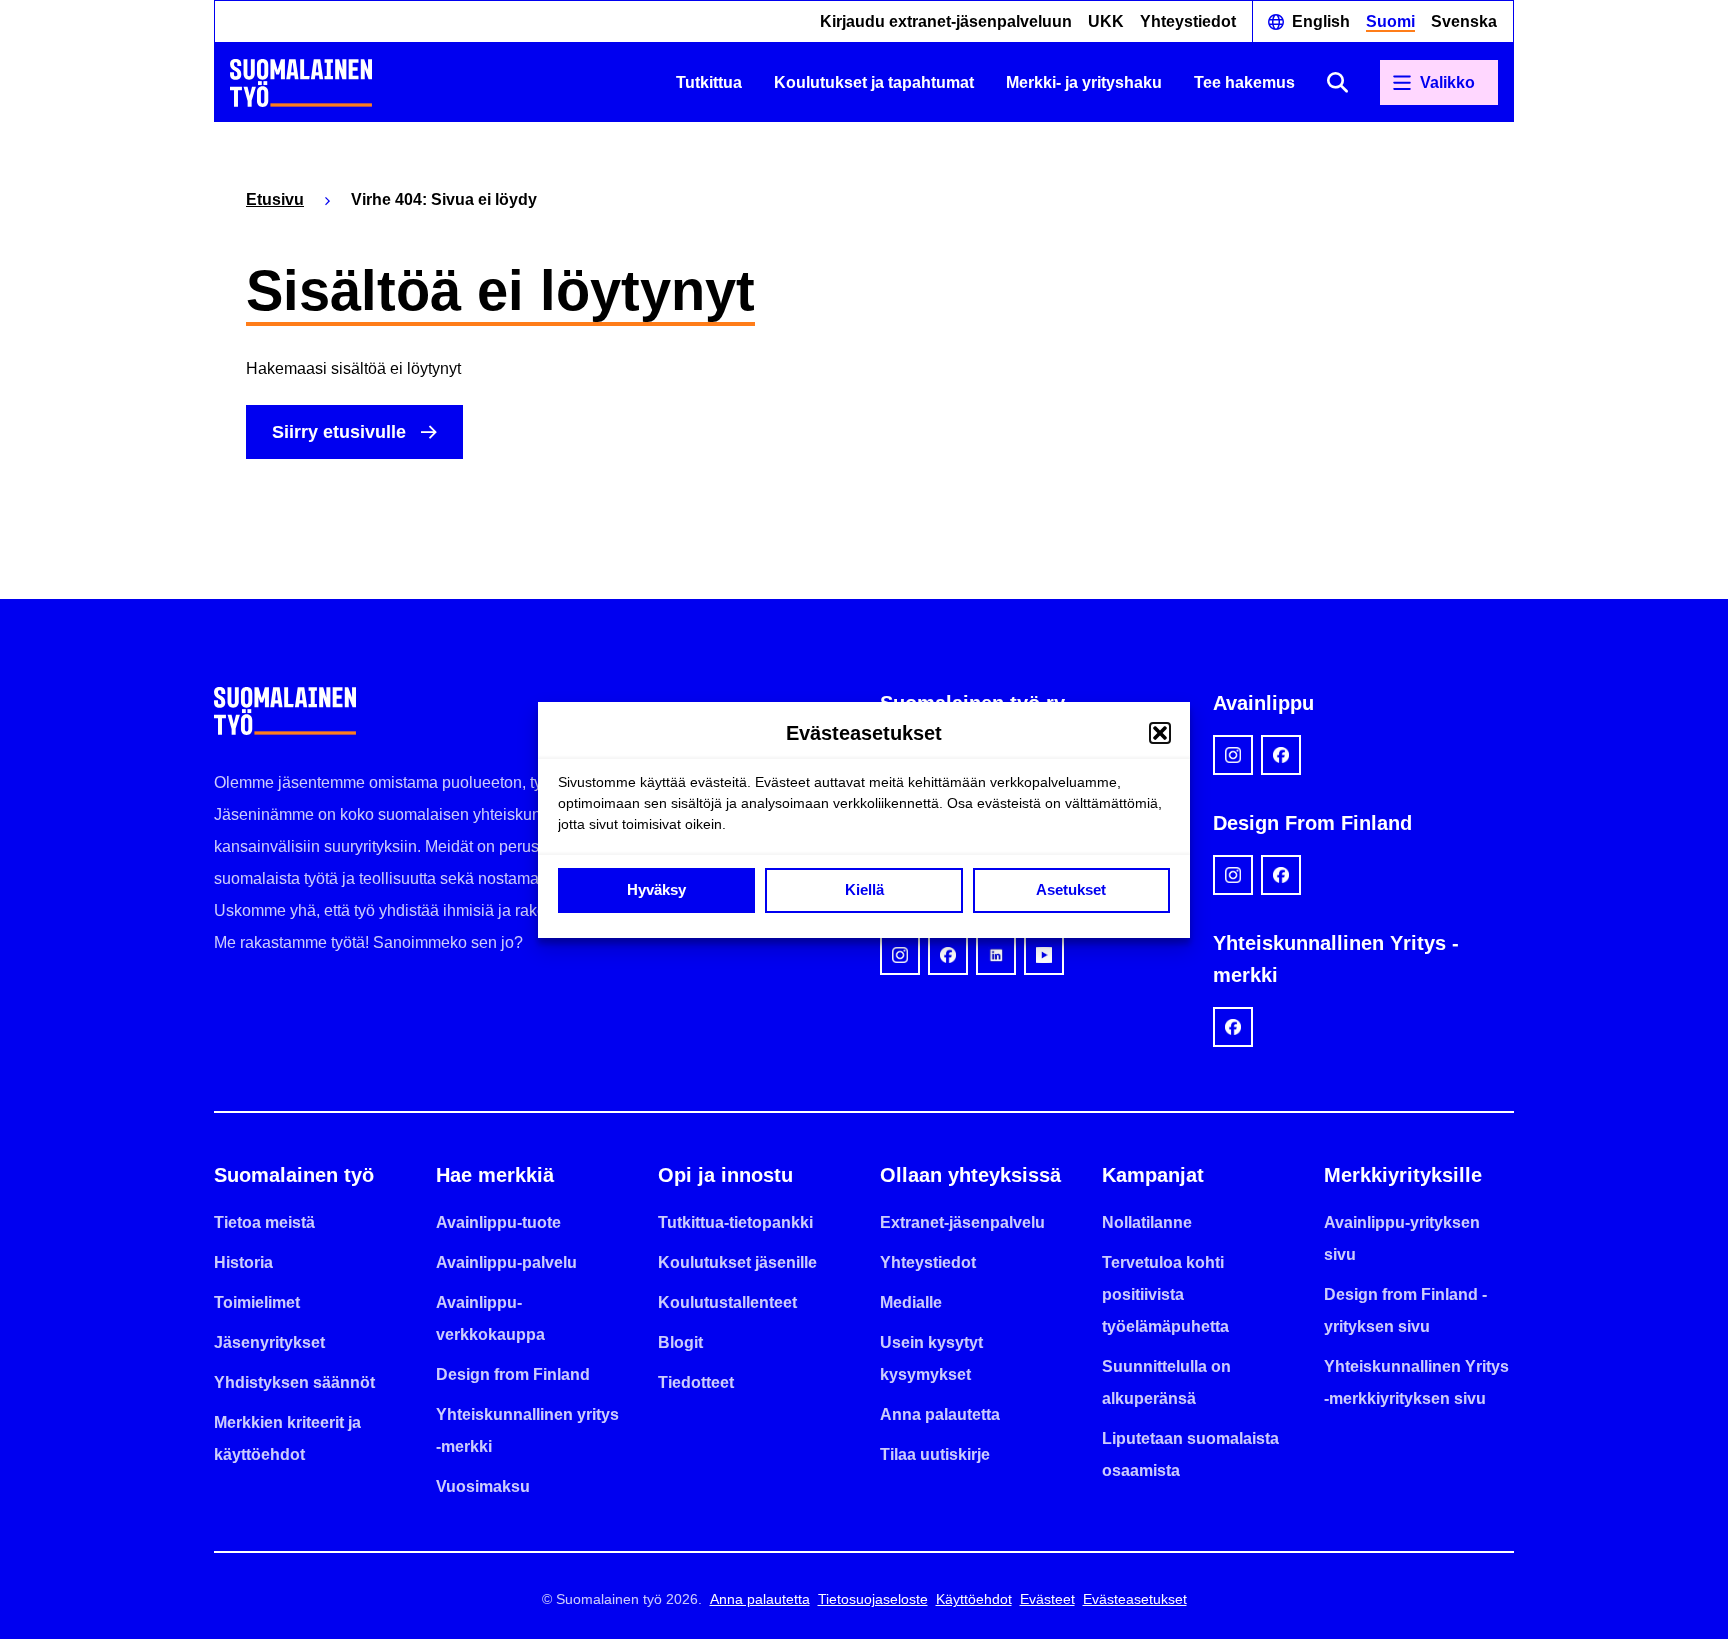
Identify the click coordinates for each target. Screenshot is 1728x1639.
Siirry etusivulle (339, 432)
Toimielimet (257, 1302)
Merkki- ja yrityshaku (1084, 82)
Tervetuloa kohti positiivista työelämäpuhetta (1165, 1294)
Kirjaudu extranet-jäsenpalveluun (946, 21)
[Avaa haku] (1337, 82)
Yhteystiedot (1188, 21)
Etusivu (275, 199)
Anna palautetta (940, 1414)
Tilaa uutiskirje (935, 1454)
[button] (1160, 733)
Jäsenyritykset (269, 1342)
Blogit (680, 1342)
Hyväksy (656, 889)
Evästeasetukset (1135, 1599)
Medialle (911, 1302)
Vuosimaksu (483, 1486)
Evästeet (1047, 1599)
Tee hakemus (1244, 82)
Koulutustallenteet (727, 1302)
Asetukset (1071, 889)
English (1321, 21)
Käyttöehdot (974, 1599)
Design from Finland (513, 1374)
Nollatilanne (1147, 1222)
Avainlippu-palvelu (506, 1262)
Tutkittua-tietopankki (735, 1222)
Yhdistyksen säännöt (294, 1382)
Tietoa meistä (264, 1222)
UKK (1106, 21)
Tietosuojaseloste (873, 1599)
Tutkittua (709, 82)
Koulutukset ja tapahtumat (874, 82)
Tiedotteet (696, 1382)
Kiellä (864, 889)
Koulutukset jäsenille (737, 1262)
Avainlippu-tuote (498, 1222)
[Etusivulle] (301, 83)
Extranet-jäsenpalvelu (962, 1222)
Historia (243, 1262)
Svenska (1464, 21)
